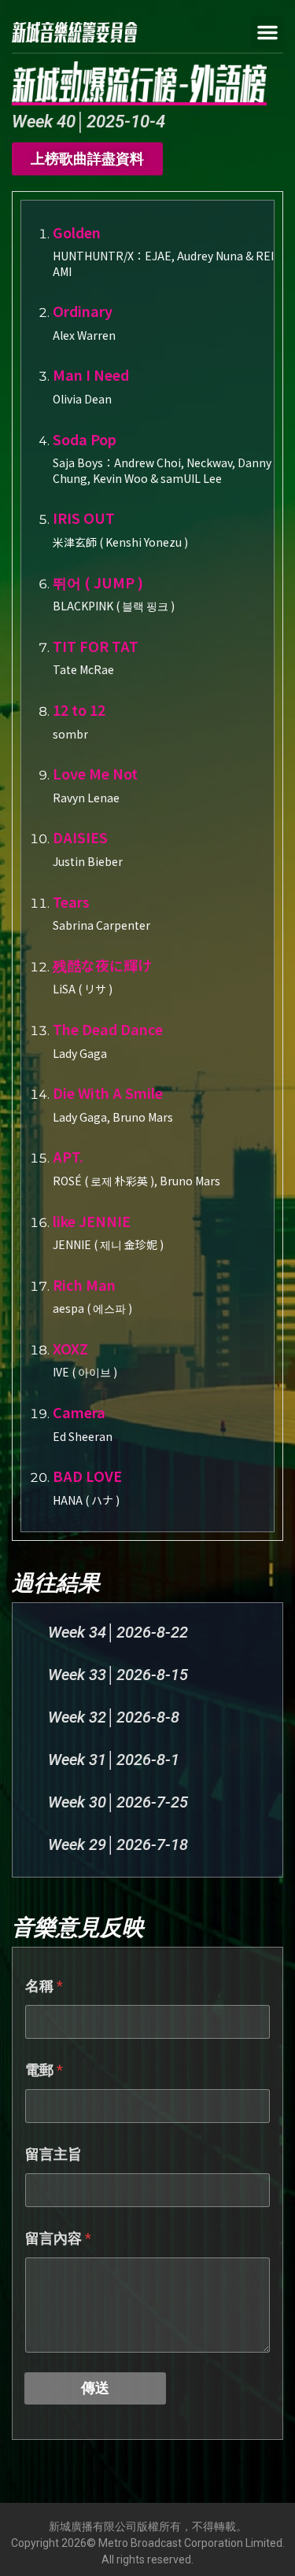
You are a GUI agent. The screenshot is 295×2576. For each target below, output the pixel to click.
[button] (267, 32)
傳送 (95, 2388)
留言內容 (58, 2238)
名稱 (44, 1986)
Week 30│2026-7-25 (118, 1802)
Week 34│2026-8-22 (118, 1632)
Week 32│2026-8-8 (114, 1717)
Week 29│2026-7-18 (118, 1844)
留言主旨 (53, 2154)
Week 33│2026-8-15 (118, 1675)
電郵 (44, 2070)
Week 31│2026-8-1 (114, 1760)
